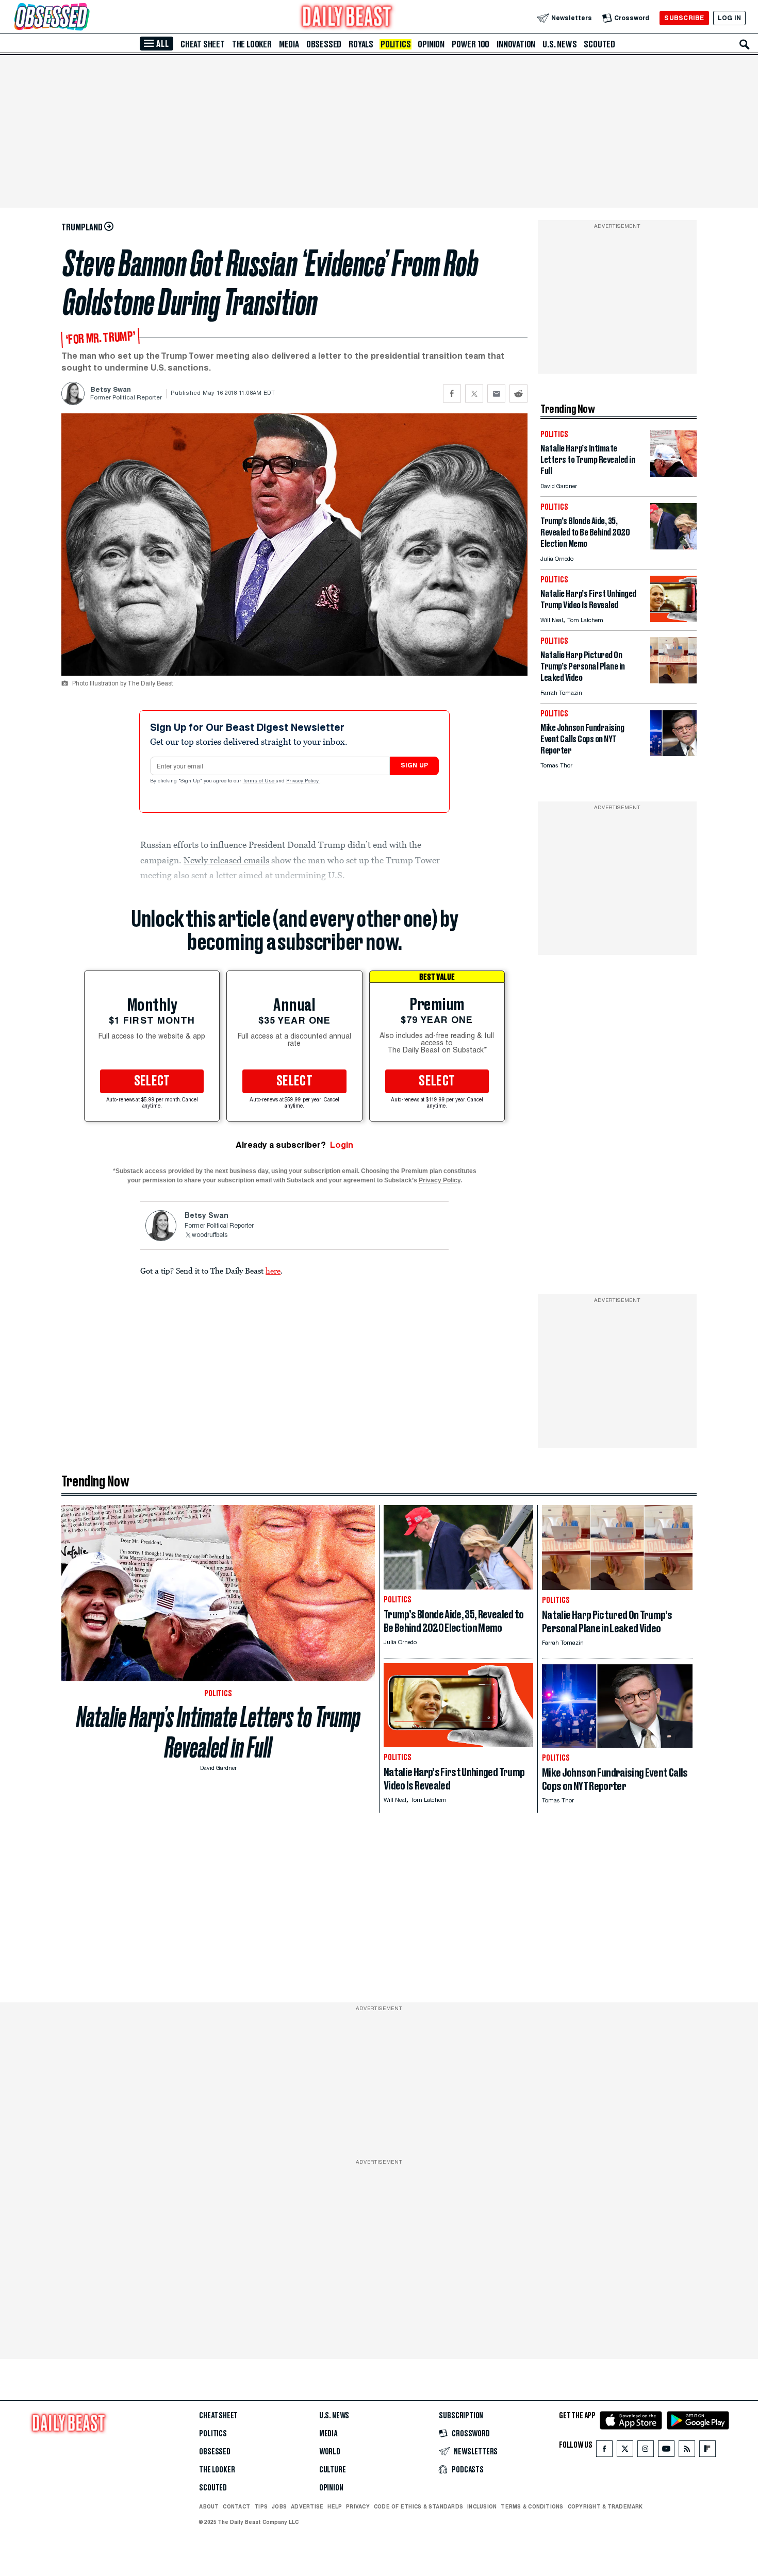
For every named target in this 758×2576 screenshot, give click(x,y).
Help (335, 2506)
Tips (261, 2506)
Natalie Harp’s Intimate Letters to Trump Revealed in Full (218, 1732)
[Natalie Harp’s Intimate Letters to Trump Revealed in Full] (673, 474)
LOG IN (729, 18)
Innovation (516, 44)
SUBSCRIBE (684, 18)
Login (342, 1145)
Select (152, 1081)
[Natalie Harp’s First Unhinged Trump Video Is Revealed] (673, 619)
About (209, 2506)
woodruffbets (210, 1235)
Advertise (307, 2506)
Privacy (358, 2506)
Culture (333, 2470)
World (330, 2452)
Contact (236, 2506)
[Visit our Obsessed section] (85, 18)
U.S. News (559, 44)
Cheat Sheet (203, 44)
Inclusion (482, 2506)
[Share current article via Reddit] (518, 394)
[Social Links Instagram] (646, 2451)
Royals (361, 44)
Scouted (599, 44)
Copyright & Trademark (605, 2506)
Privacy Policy (303, 781)
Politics (396, 44)
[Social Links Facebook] (604, 2451)
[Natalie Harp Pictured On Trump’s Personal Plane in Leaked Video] (673, 681)
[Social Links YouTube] (666, 2451)
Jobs (279, 2506)
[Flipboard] (707, 2451)
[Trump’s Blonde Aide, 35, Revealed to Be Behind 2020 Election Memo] (673, 547)
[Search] (745, 44)
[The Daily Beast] (347, 18)
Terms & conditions (532, 2506)
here (273, 1270)
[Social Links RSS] (687, 2451)
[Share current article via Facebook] (452, 394)
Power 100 (471, 44)
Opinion (431, 44)
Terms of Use (259, 781)
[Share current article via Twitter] (474, 394)
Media (289, 44)
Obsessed (324, 44)
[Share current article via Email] (496, 394)
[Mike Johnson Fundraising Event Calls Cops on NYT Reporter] (673, 753)
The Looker (252, 44)
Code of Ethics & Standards (418, 2506)
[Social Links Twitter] (625, 2451)
